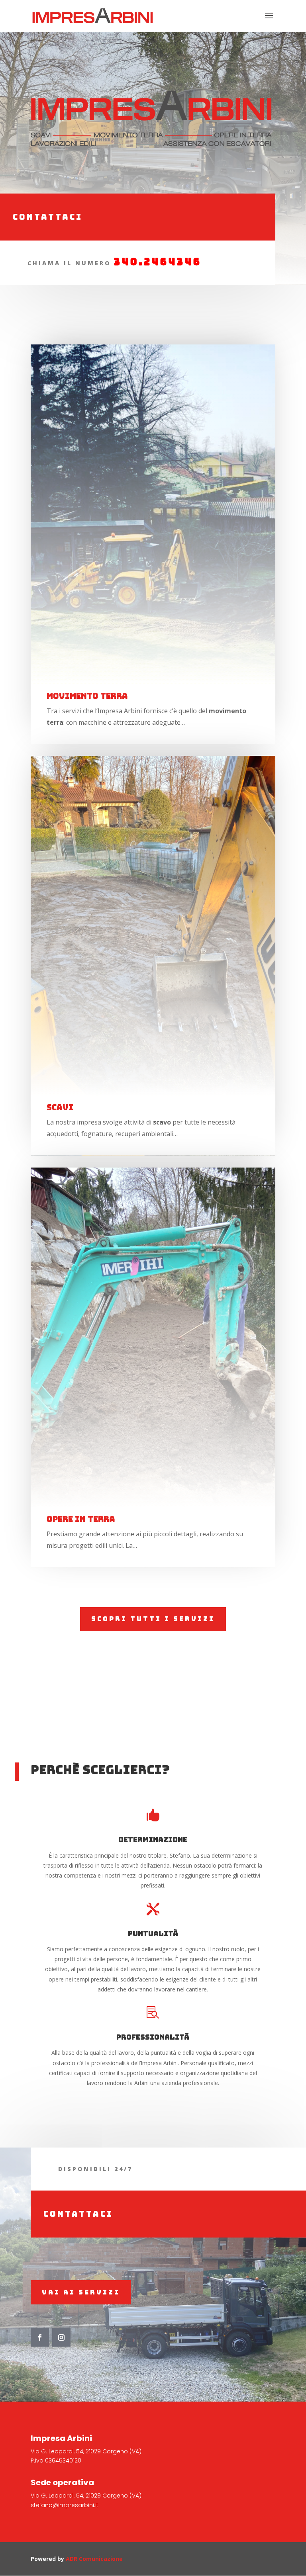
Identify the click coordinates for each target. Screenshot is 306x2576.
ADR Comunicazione (94, 2559)
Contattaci (48, 217)
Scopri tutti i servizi (153, 1619)
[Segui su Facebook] (40, 2337)
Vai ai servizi (81, 2292)
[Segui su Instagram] (61, 2337)
